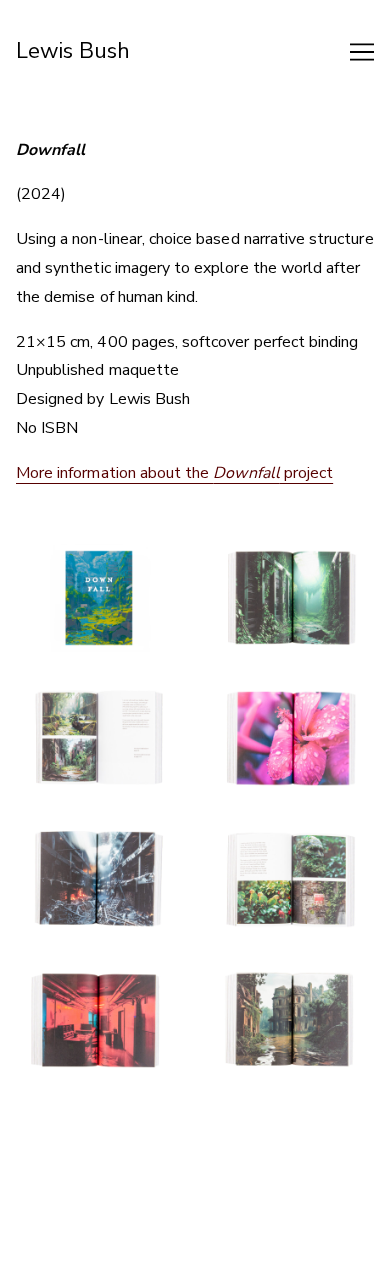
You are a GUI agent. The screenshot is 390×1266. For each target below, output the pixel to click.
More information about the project (174, 473)
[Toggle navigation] (362, 52)
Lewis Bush (73, 51)
